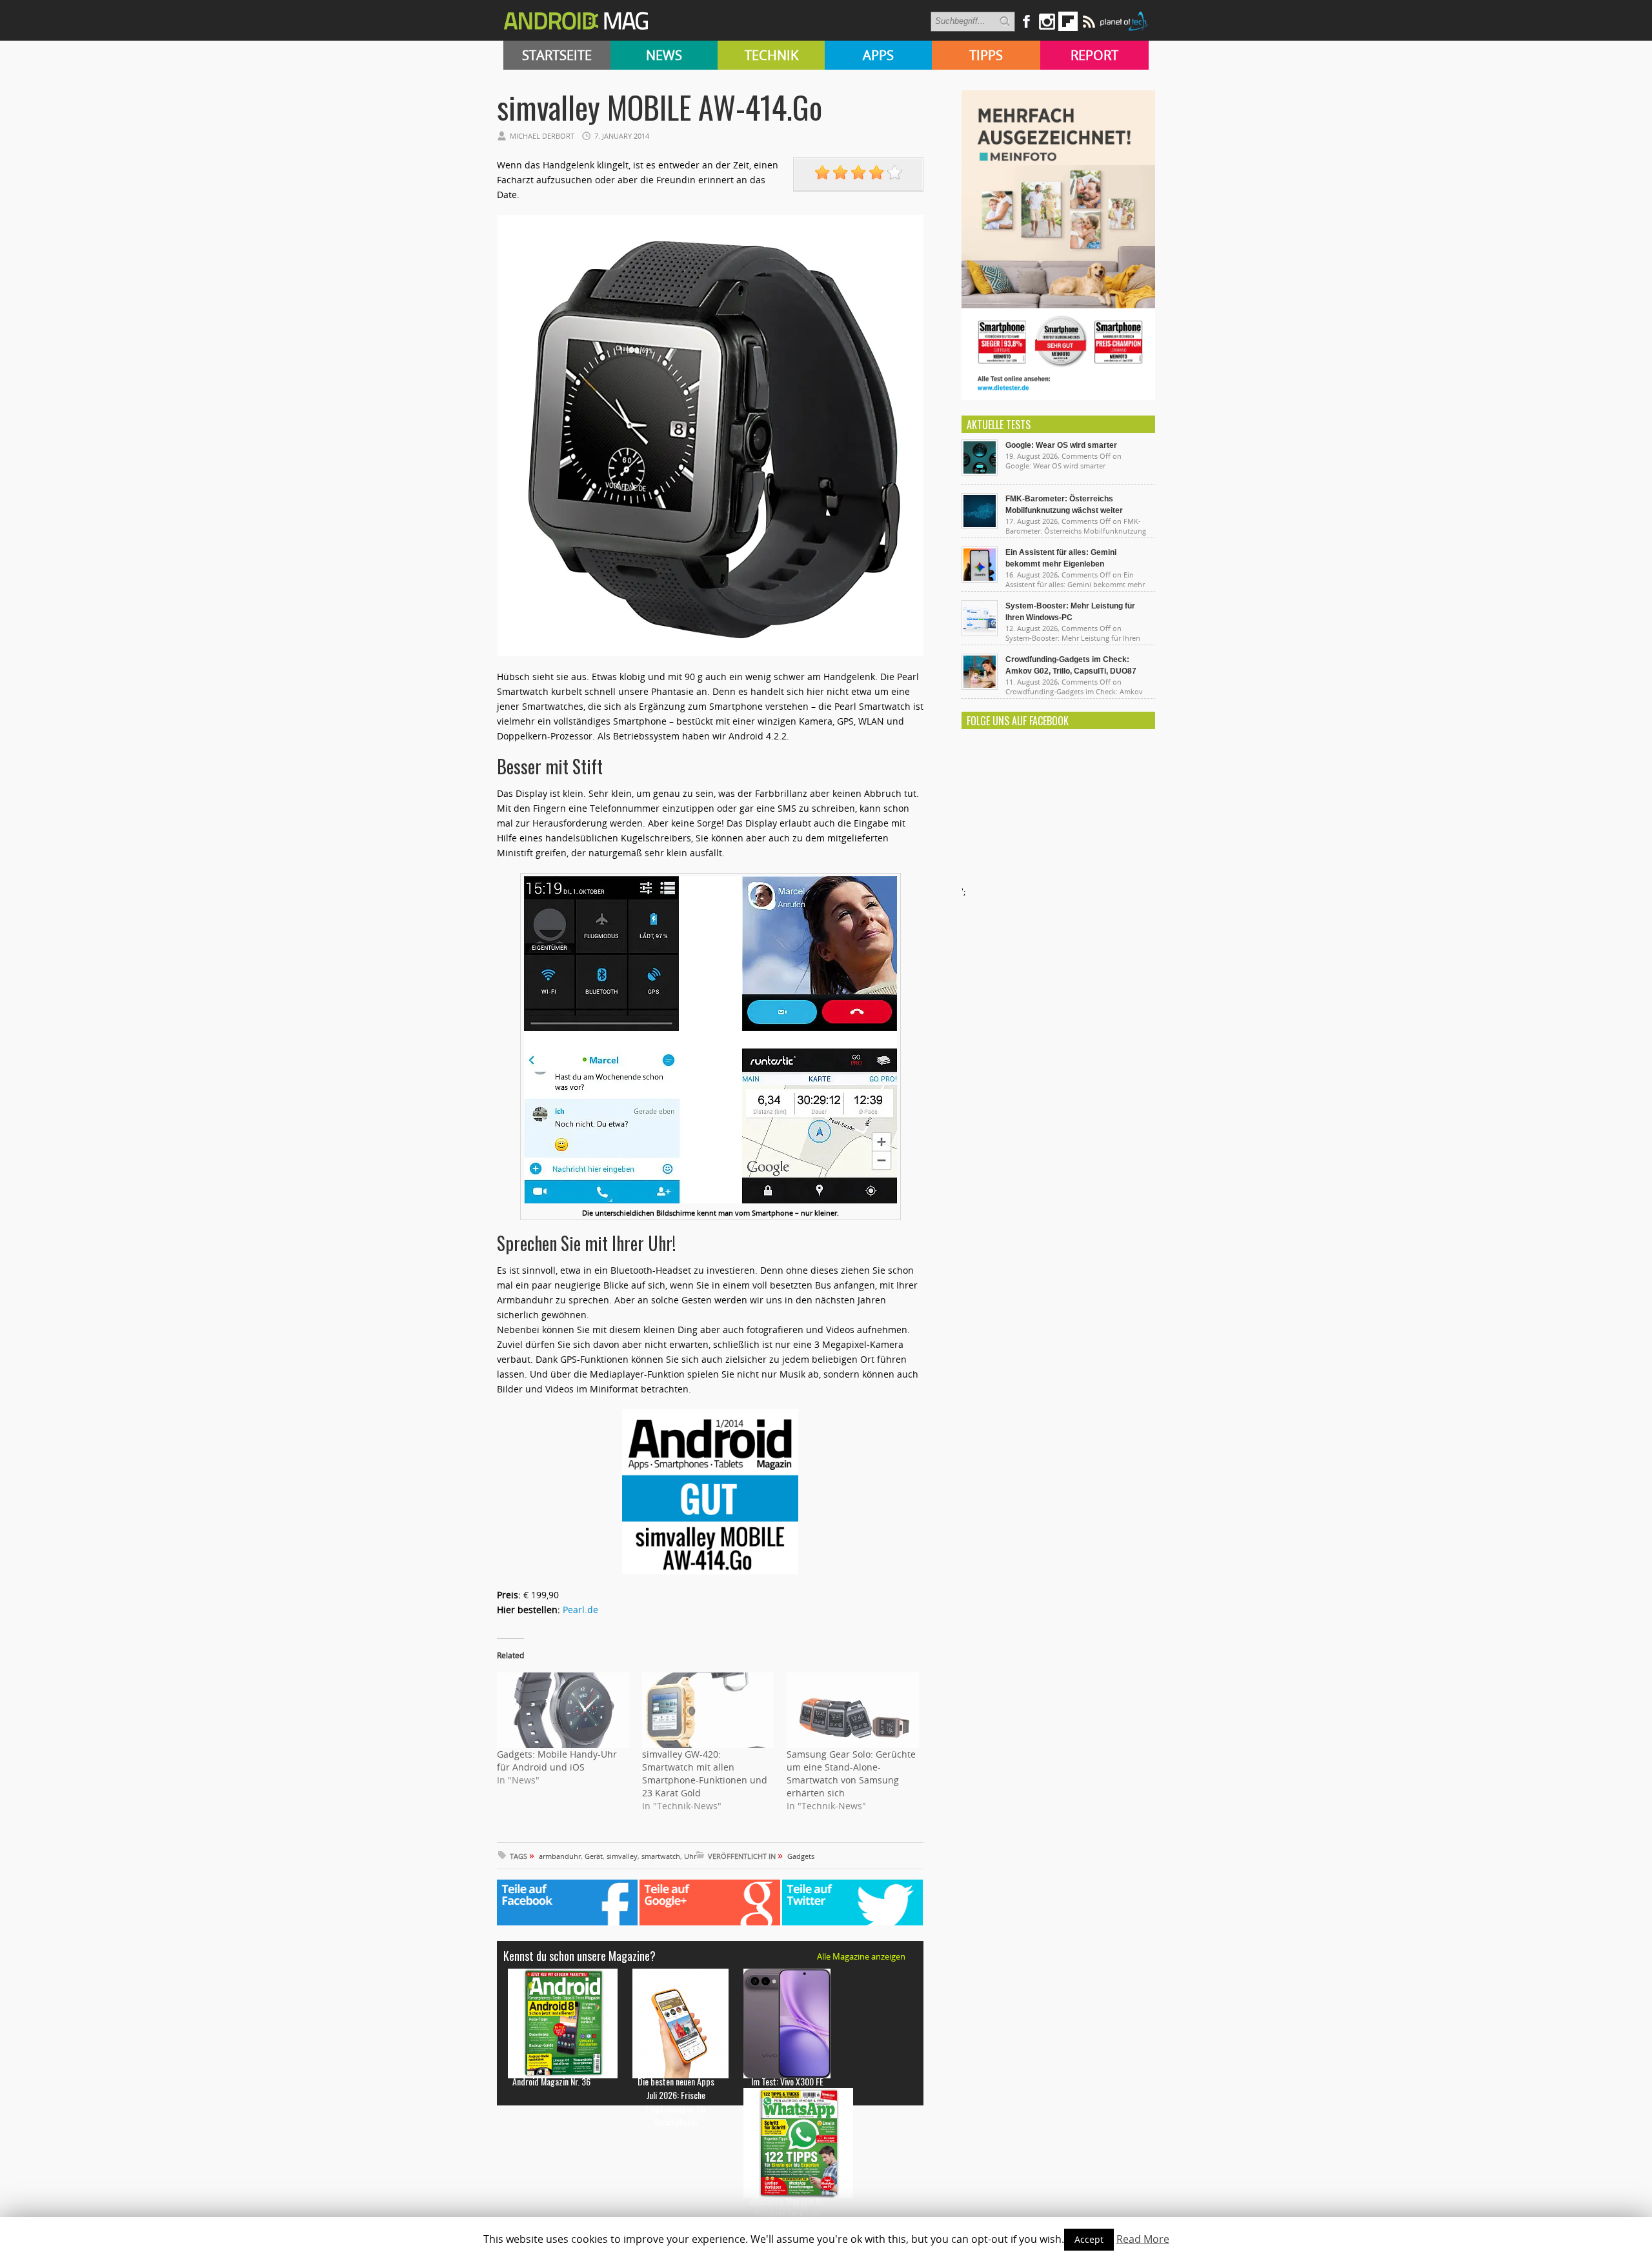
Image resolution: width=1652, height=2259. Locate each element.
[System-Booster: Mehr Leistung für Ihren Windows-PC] (980, 633)
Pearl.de (580, 1610)
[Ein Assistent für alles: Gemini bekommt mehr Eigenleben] (980, 579)
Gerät (594, 1856)
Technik (771, 55)
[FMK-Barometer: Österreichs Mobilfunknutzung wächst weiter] (980, 526)
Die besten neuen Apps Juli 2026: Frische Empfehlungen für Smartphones (676, 2102)
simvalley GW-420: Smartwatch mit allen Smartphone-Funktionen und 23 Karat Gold (705, 1773)
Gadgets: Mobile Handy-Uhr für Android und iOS (557, 1761)
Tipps (986, 55)
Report (1094, 55)
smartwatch (661, 1856)
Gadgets (801, 1856)
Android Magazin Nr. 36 (551, 2081)
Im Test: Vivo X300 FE (787, 2081)
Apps (878, 55)
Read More (1143, 2239)
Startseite (557, 55)
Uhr (690, 1856)
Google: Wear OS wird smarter (1061, 445)
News (664, 55)
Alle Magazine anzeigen (861, 1956)
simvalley (622, 1856)
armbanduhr (560, 1856)
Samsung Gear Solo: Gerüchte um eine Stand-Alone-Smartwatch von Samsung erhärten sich (851, 1773)
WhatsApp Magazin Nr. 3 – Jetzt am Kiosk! (787, 2207)
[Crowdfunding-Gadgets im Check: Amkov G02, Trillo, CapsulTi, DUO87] (980, 687)
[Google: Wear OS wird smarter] (980, 472)
